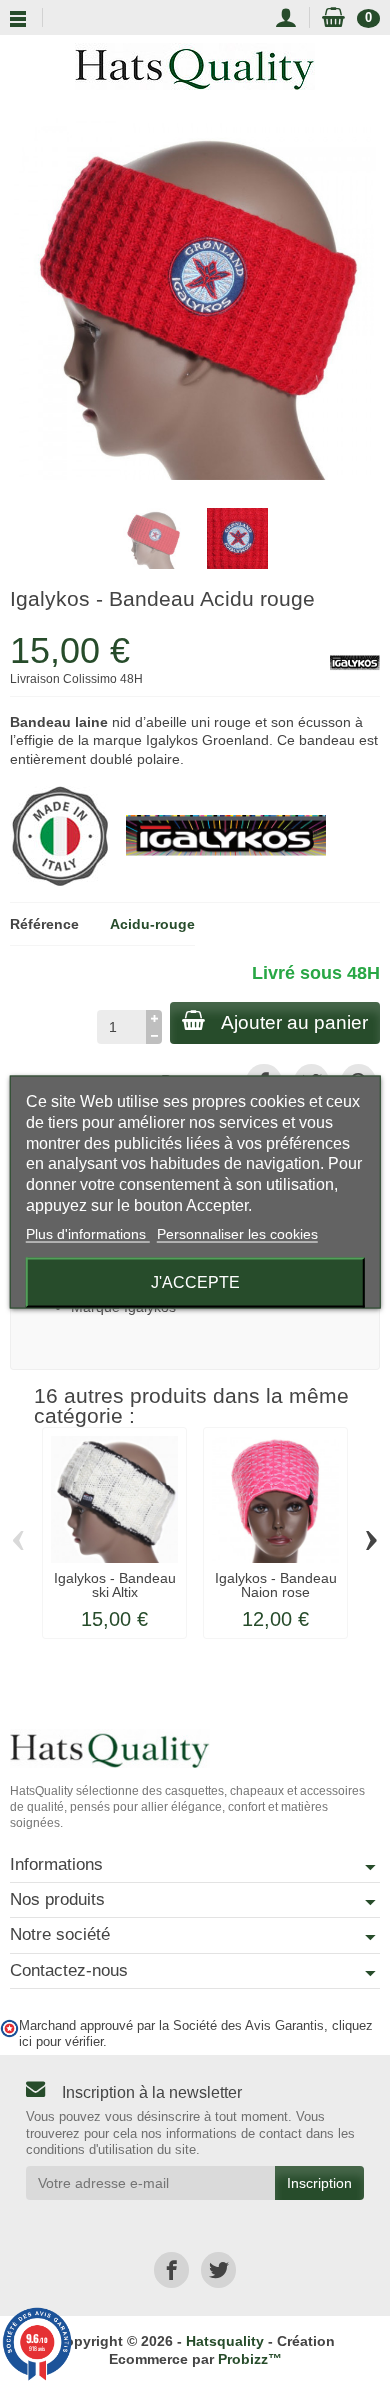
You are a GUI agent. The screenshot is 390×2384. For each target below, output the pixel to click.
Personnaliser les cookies (237, 1233)
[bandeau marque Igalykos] (226, 835)
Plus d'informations (88, 1233)
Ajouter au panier (294, 1022)
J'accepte (195, 1281)
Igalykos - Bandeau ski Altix (115, 1585)
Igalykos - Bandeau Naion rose (276, 1585)
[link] (171, 2269)
